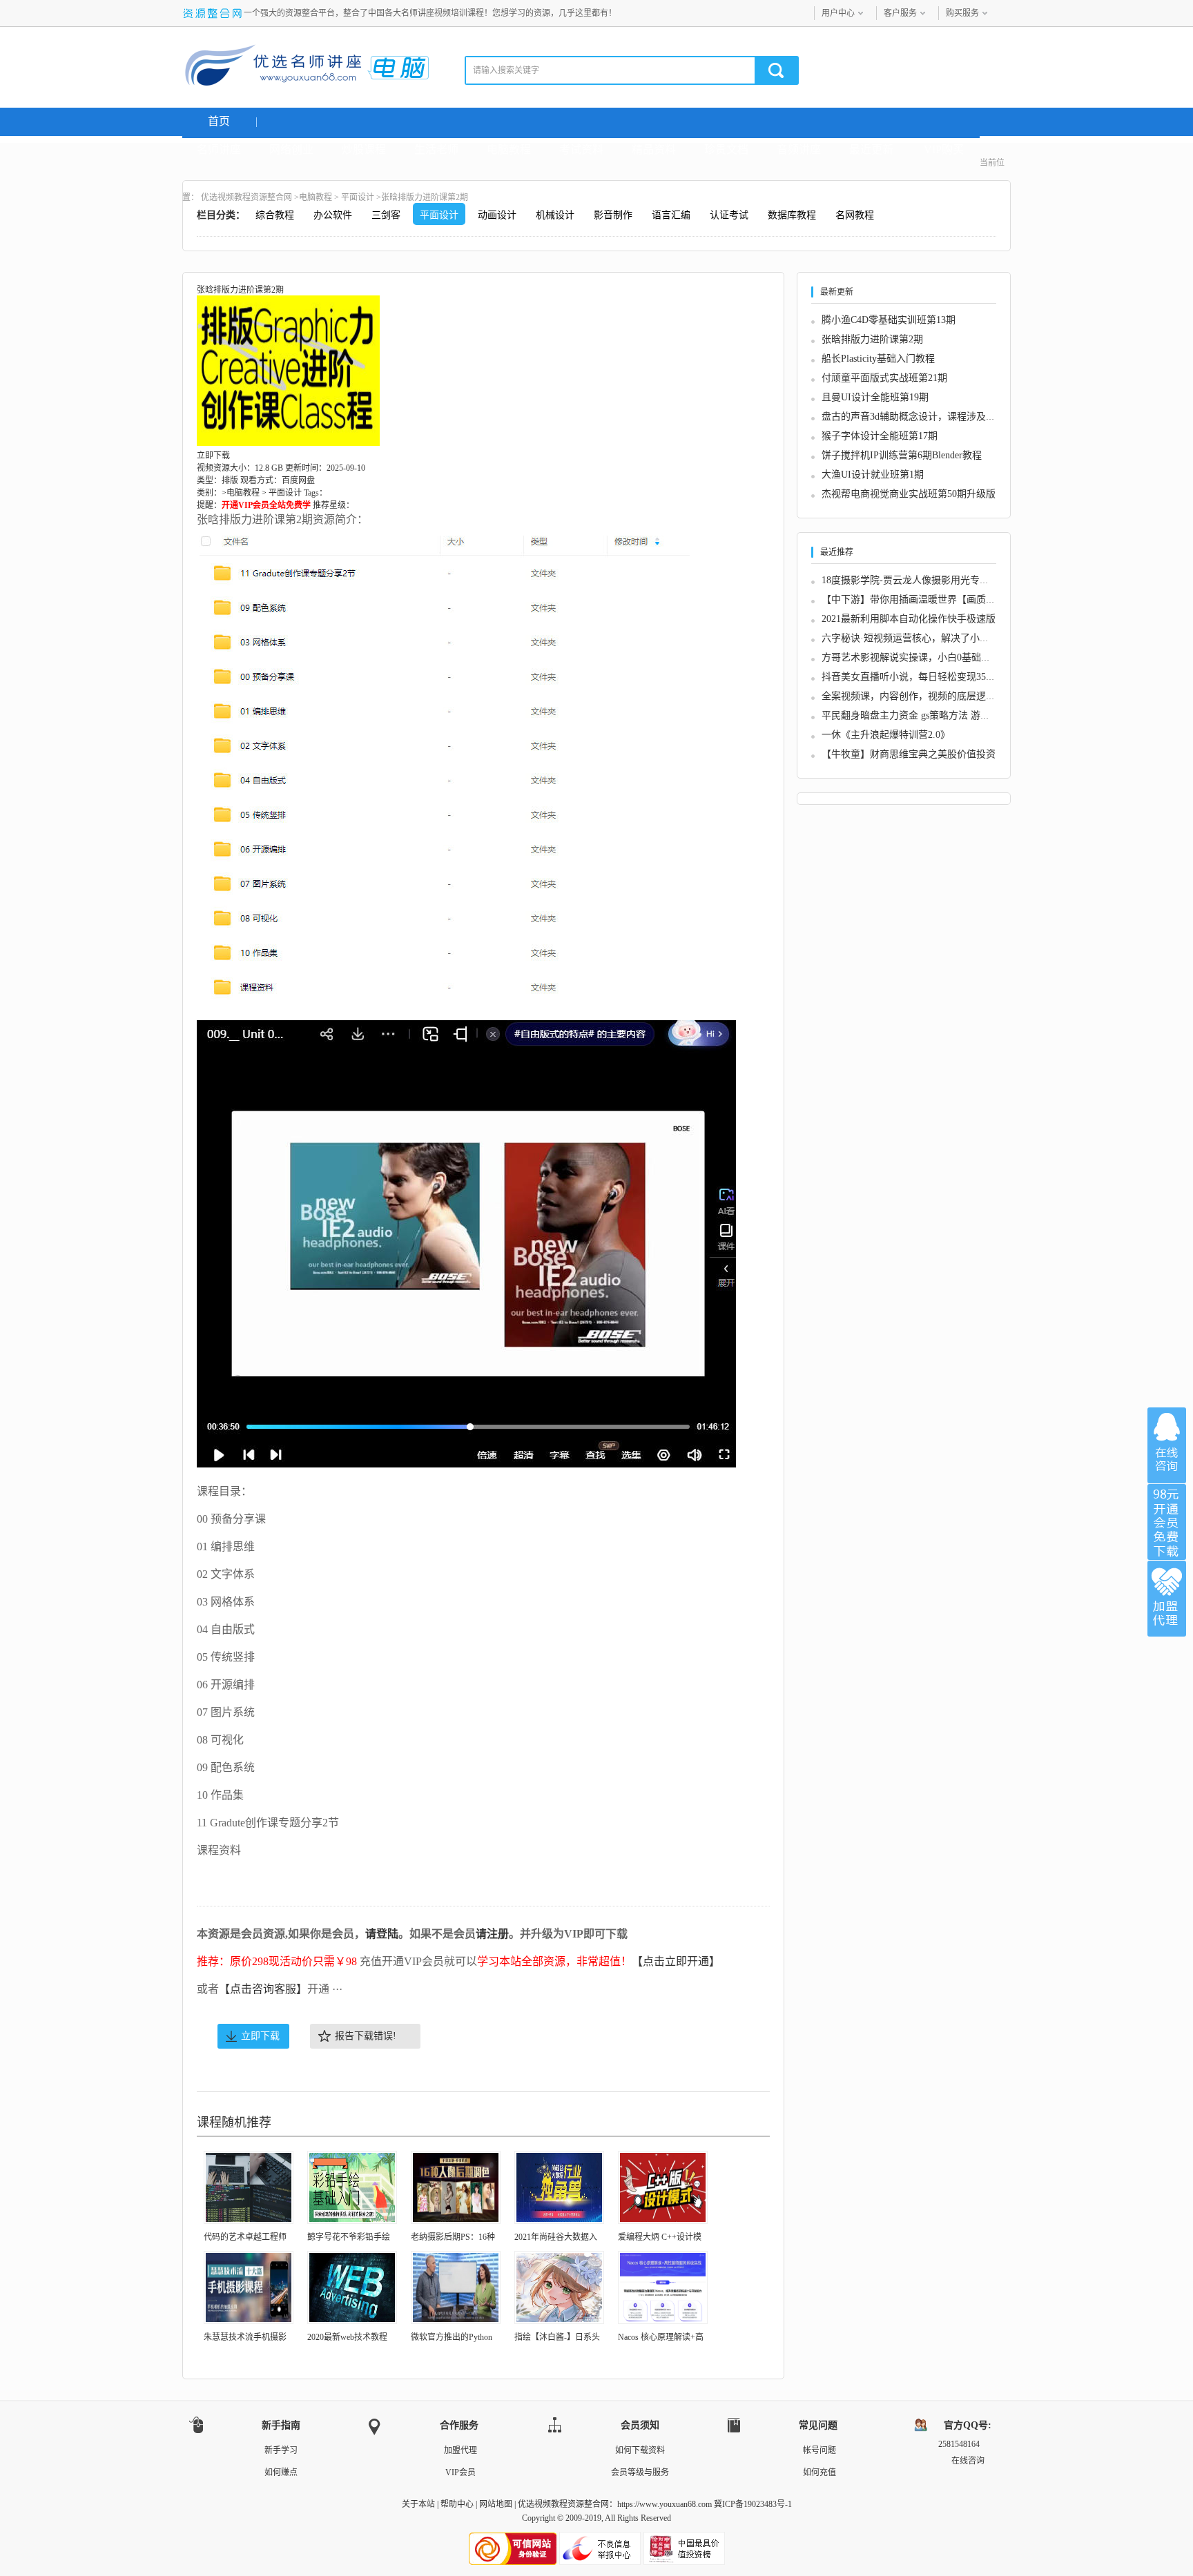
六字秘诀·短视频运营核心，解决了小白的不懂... (924, 638)
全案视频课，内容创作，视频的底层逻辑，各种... (927, 696)
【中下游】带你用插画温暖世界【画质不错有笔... (927, 599)
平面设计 (358, 197)
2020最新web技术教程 (347, 2337)
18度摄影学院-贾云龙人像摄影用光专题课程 (915, 580)
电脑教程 (509, 149)
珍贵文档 (726, 149)
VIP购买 (944, 149)
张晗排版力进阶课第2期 (872, 339)
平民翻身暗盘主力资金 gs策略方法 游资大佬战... (924, 715)
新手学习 (281, 2450)
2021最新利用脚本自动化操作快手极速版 (909, 619)
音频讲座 (799, 149)
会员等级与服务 (640, 2472)
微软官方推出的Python (452, 2337)
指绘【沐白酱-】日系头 (557, 2337)
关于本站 (418, 2504)
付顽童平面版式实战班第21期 (884, 378)
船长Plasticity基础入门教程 (878, 359)
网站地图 (496, 2504)
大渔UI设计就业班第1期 (873, 475)
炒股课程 (364, 149)
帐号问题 (819, 2450)
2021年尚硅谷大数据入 (556, 2237)
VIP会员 (460, 2472)
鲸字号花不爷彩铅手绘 (349, 2237)
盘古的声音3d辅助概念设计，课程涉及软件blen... (926, 417)
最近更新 (871, 149)
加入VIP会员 (1167, 1522)
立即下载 (260, 2036)
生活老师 (436, 149)
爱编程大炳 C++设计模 (660, 2237)
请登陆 (382, 1934)
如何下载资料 (640, 2450)
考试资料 (581, 149)
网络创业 (291, 149)
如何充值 (819, 2472)
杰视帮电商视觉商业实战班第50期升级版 (909, 494)
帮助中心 (457, 2504)
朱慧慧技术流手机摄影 (245, 2337)
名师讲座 (219, 149)
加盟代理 (460, 2450)
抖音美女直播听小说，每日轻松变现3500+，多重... (930, 677)
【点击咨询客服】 (263, 1989)
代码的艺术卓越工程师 (245, 2237)
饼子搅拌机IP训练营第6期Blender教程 (902, 455)
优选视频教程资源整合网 (246, 197)
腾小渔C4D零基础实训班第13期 (889, 320)
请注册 (492, 1934)
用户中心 (838, 13)
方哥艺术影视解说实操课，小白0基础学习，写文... (930, 657)
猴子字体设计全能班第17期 (880, 436)
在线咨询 (1167, 1445)
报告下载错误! (366, 2036)
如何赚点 (281, 2472)
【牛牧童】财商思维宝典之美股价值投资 (909, 754)
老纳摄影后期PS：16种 (453, 2237)
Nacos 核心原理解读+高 (661, 2337)
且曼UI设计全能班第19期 (875, 397)
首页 (219, 121)
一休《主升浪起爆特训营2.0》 (886, 735)
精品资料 (654, 149)
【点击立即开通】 (676, 1961)
